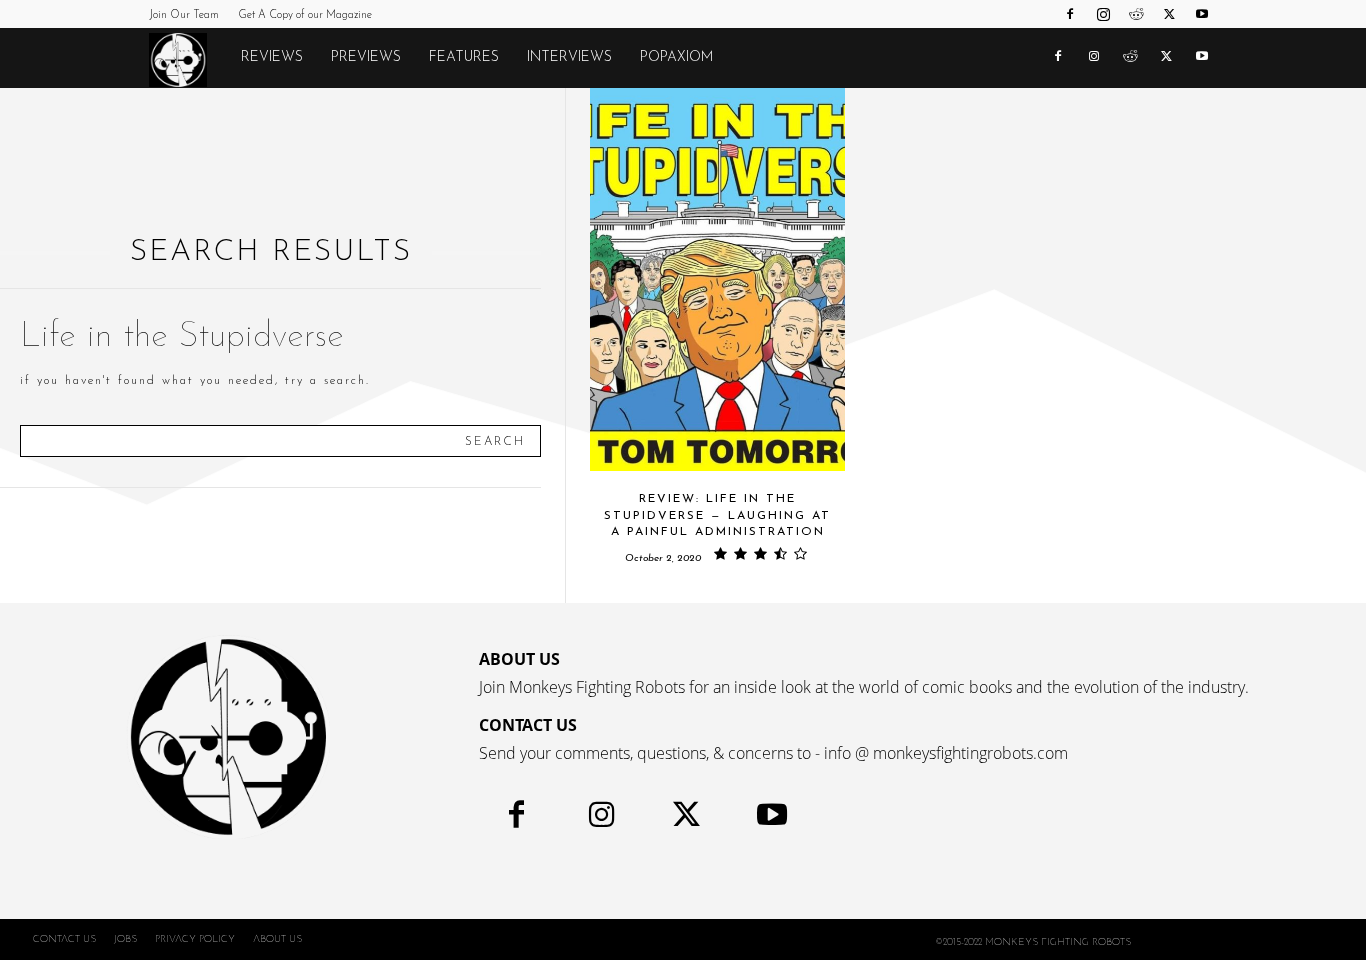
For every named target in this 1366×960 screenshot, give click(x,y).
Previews (366, 57)
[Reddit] (1136, 14)
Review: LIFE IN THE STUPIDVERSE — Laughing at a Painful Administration (717, 516)
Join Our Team (184, 15)
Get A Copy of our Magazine (305, 15)
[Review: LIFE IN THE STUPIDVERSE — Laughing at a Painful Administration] (717, 279)
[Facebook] (1070, 14)
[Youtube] (1202, 14)
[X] (1169, 14)
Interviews (569, 57)
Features (464, 57)
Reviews (272, 57)
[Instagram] (1103, 14)
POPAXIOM (676, 57)
